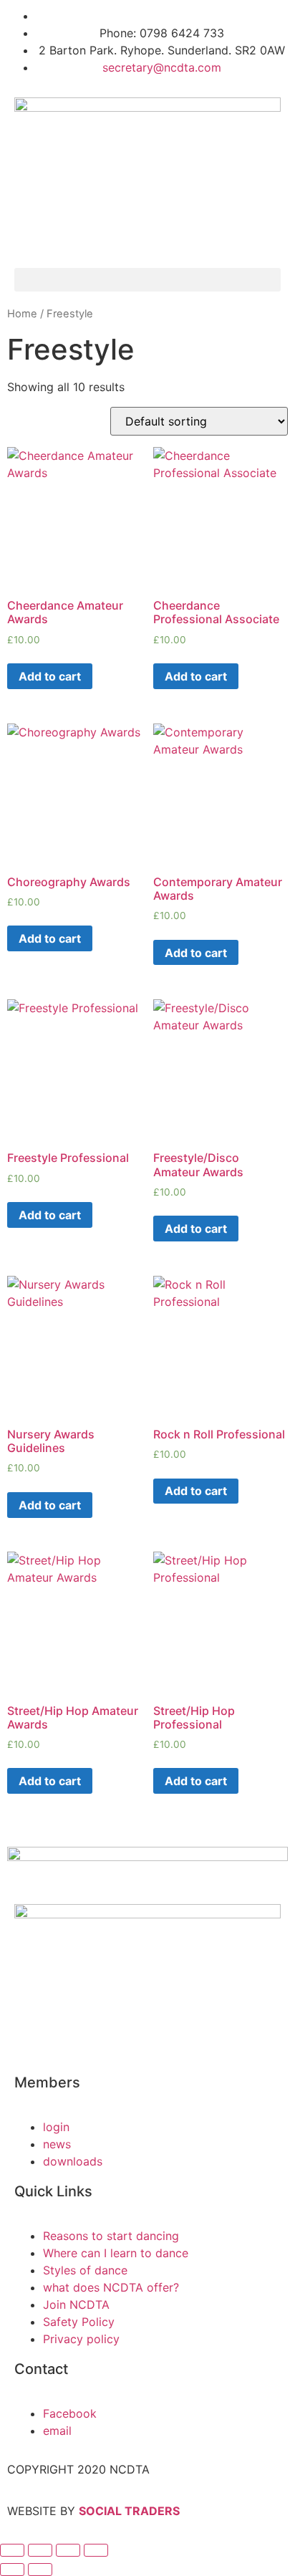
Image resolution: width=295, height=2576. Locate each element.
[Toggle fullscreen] (40, 2550)
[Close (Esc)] (96, 2550)
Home (22, 314)
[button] (147, 280)
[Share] (68, 2550)
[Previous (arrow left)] (12, 2570)
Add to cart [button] (50, 676)
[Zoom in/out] (12, 2550)
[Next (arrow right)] (40, 2570)
